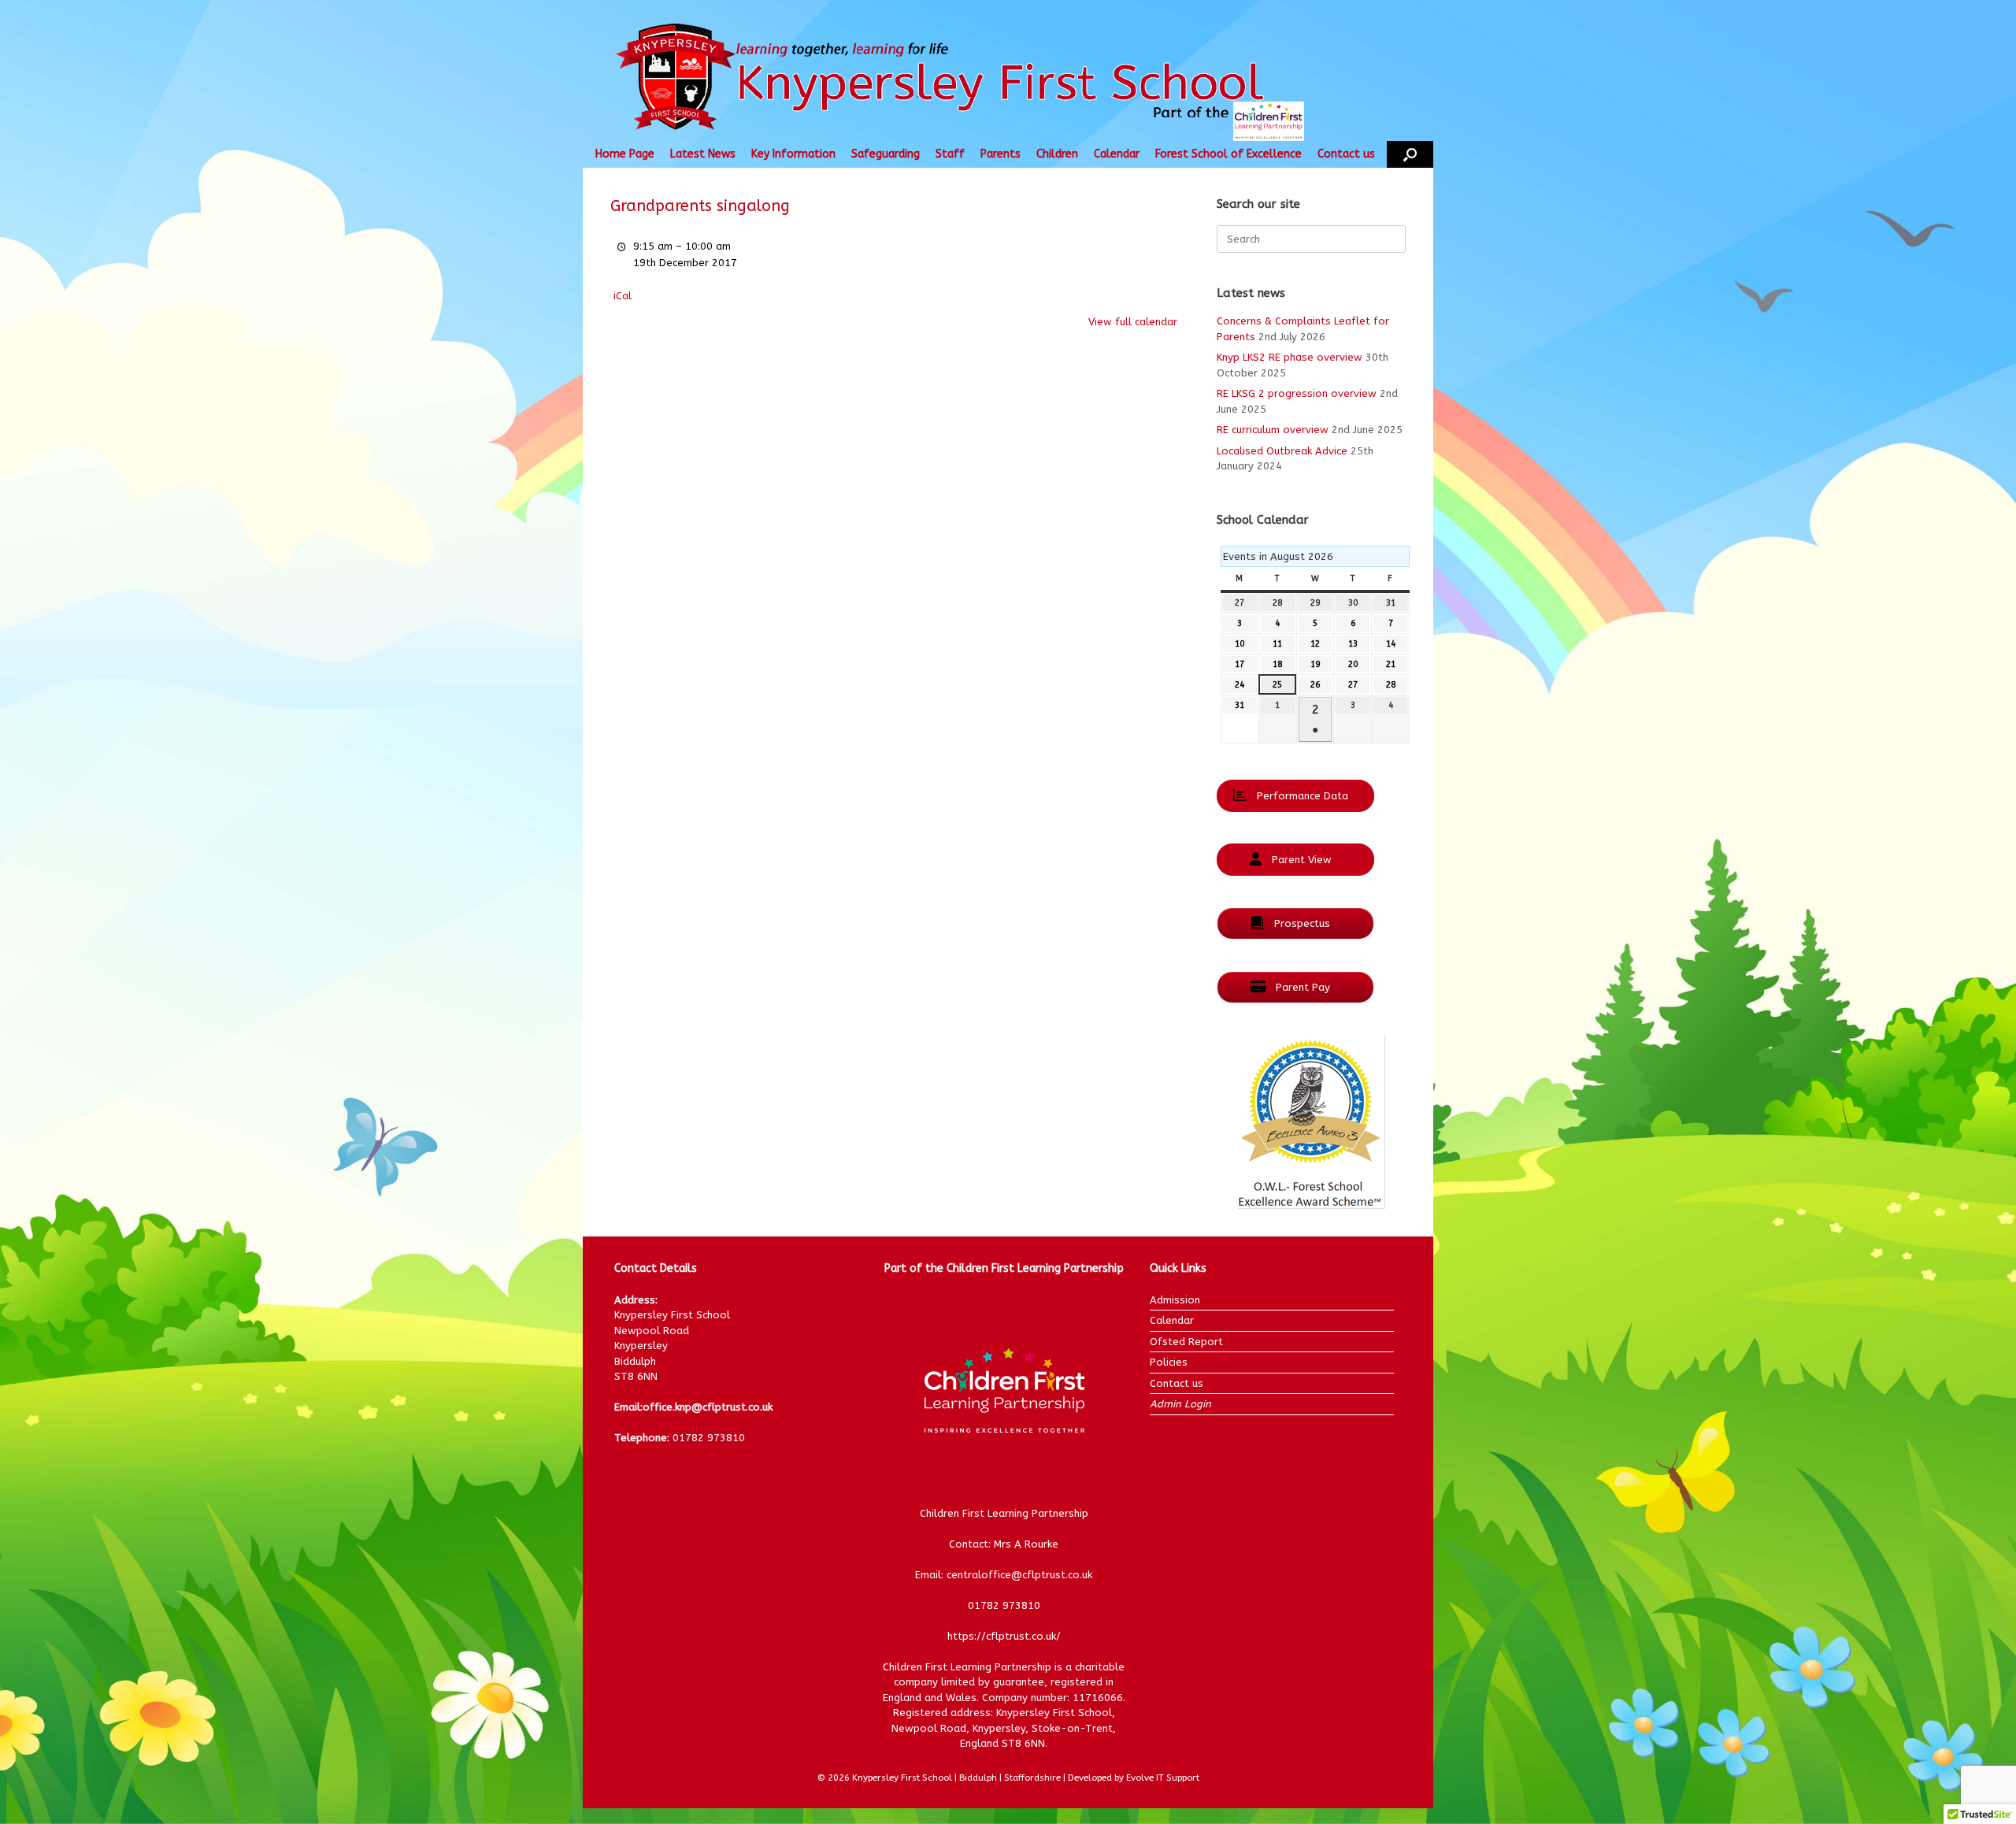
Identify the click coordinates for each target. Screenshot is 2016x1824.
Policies (1169, 1362)
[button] (1410, 154)
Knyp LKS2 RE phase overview (1290, 357)
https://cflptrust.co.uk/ (1004, 1636)
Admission (1175, 1300)
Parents (1001, 154)
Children (1057, 154)
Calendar (1117, 154)
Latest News (703, 154)
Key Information (793, 154)
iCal (623, 296)
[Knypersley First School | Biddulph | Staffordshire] (971, 78)
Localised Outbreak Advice (1282, 451)
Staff (950, 154)
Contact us (1346, 154)
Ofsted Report (1186, 1342)
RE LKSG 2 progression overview (1297, 393)
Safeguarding (886, 154)
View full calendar (1133, 322)
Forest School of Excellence (1228, 154)
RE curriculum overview (1273, 430)
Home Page (625, 154)
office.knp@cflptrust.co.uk (708, 1407)
